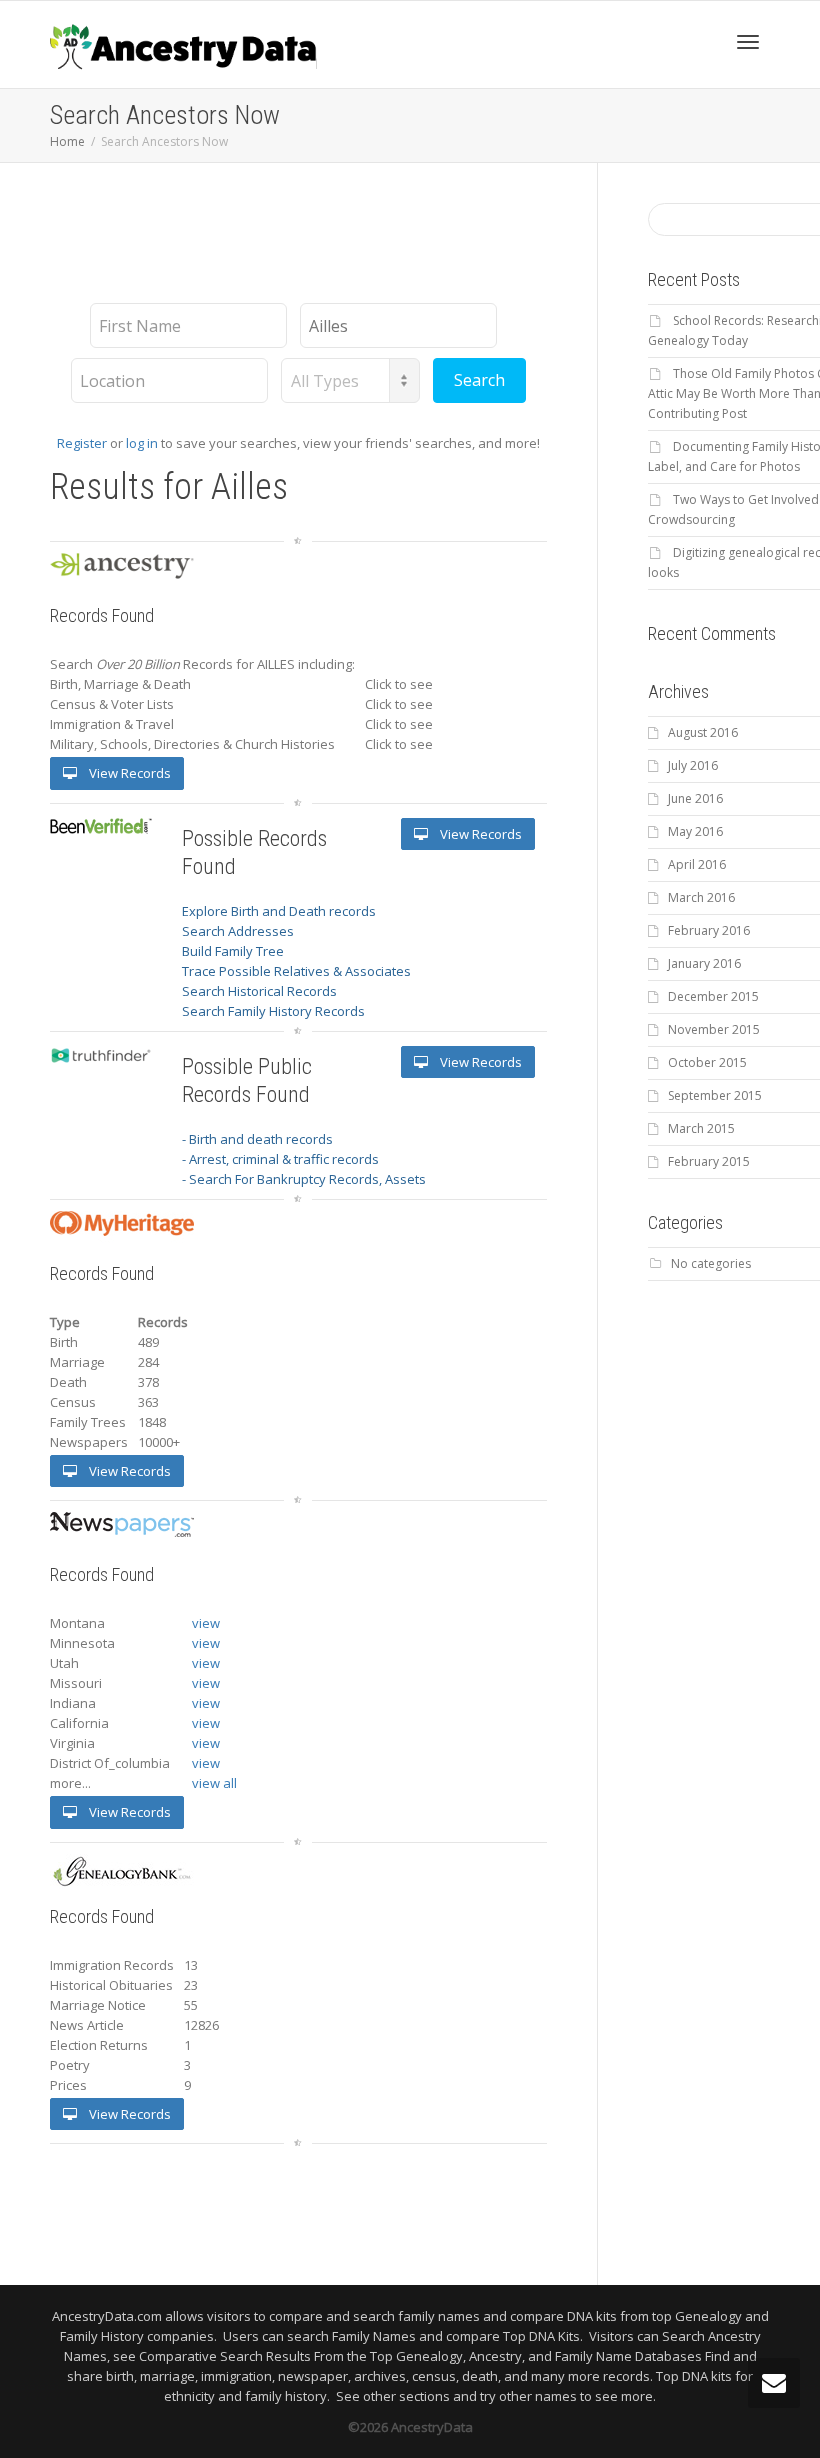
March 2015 (701, 1128)
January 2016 (704, 963)
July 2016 (693, 765)
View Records (128, 773)
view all (214, 1783)
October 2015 (707, 1062)
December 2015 (713, 996)
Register (82, 443)
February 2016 (709, 930)
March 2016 (701, 897)
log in (142, 443)
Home (67, 141)
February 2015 (709, 1161)
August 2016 (703, 732)
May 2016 (695, 831)
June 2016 (695, 798)
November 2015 (714, 1029)
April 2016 (697, 864)
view (206, 1623)
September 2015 (715, 1095)
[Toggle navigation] (748, 42)
